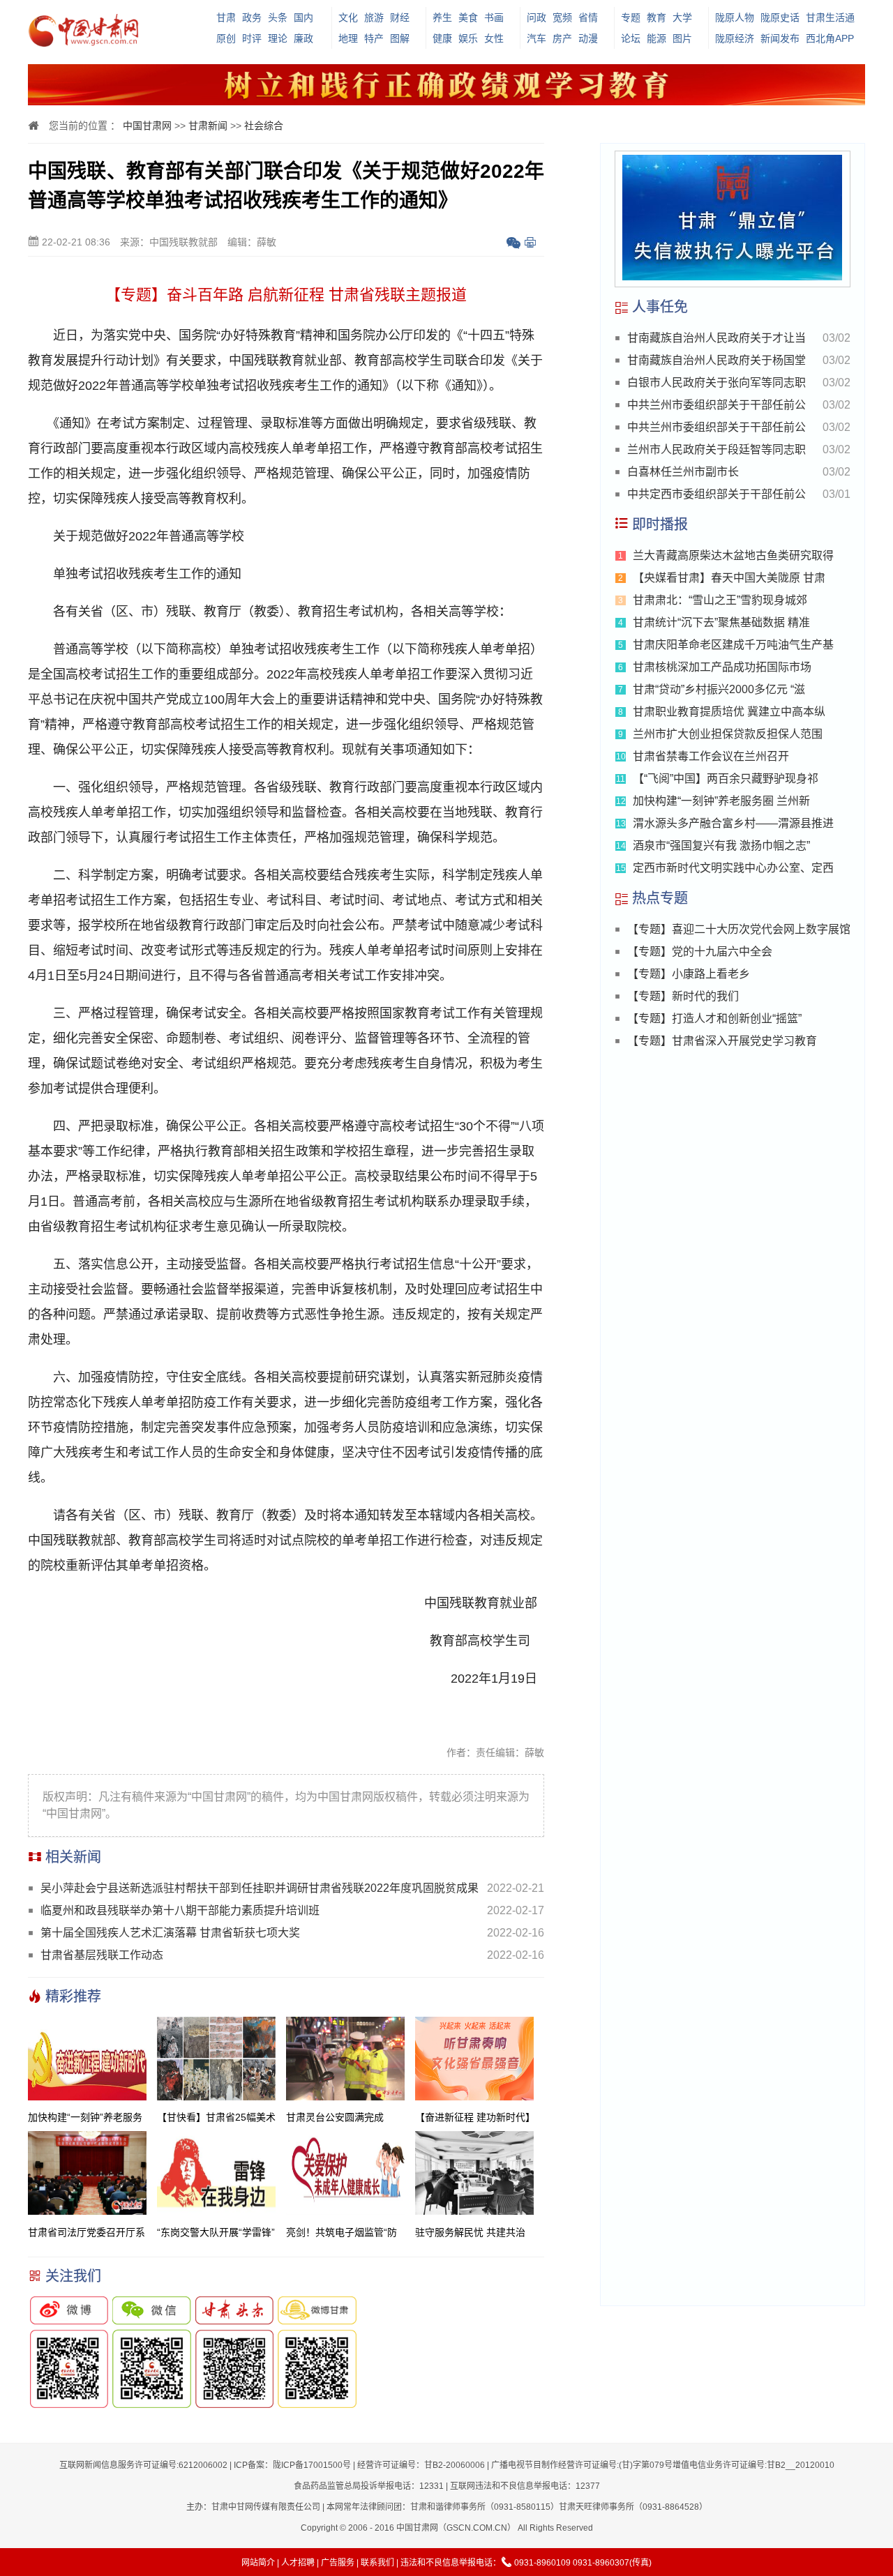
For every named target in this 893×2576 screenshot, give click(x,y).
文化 (348, 17)
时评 (252, 38)
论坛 (631, 38)
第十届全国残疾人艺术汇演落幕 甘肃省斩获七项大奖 (170, 1933)
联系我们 (377, 2563)
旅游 (374, 17)
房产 (562, 38)
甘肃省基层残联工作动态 (102, 1955)
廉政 (303, 38)
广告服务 (338, 2563)
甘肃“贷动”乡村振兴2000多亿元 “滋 (719, 689)
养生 (442, 17)
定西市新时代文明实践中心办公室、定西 (733, 868)
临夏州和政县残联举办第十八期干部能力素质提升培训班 (180, 1910)
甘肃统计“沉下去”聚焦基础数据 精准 (721, 622)
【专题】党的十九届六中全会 (700, 952)
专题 (631, 17)
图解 (400, 38)
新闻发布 (780, 38)
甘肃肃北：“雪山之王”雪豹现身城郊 (720, 600)
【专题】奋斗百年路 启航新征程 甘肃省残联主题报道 (286, 295)
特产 (374, 38)
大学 (682, 17)
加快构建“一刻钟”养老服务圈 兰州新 (721, 801)
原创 (226, 38)
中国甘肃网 (147, 126)
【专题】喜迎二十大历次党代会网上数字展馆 (739, 929)
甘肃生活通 (830, 17)
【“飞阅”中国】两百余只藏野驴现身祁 (726, 779)
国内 (303, 17)
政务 (252, 17)
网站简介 (258, 2563)
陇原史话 (780, 17)
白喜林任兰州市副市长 (683, 472)
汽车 (536, 38)
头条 (278, 17)
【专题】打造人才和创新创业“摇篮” (714, 1018)
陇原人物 (735, 17)
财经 (400, 17)
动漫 (588, 38)
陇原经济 (735, 38)
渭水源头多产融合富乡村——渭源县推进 (733, 823)
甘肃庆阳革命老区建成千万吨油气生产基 (733, 645)
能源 (656, 38)
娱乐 (468, 38)
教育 (656, 17)
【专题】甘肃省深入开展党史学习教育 (722, 1041)
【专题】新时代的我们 (683, 996)
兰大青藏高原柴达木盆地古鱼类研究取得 (733, 555)
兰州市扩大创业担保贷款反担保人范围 (728, 734)
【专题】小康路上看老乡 (689, 974)
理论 (278, 38)
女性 (494, 38)
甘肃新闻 (208, 126)
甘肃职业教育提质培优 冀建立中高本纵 (729, 712)
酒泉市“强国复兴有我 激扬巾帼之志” (721, 846)
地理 (348, 38)
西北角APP (830, 38)
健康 (442, 38)
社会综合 (264, 126)
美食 (468, 17)
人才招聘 (298, 2563)
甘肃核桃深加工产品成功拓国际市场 (722, 667)
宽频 (562, 17)
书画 (494, 17)
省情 (588, 17)
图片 (682, 38)
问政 (536, 17)
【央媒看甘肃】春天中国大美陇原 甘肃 (729, 578)
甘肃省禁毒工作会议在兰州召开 (711, 756)
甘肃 (226, 17)
